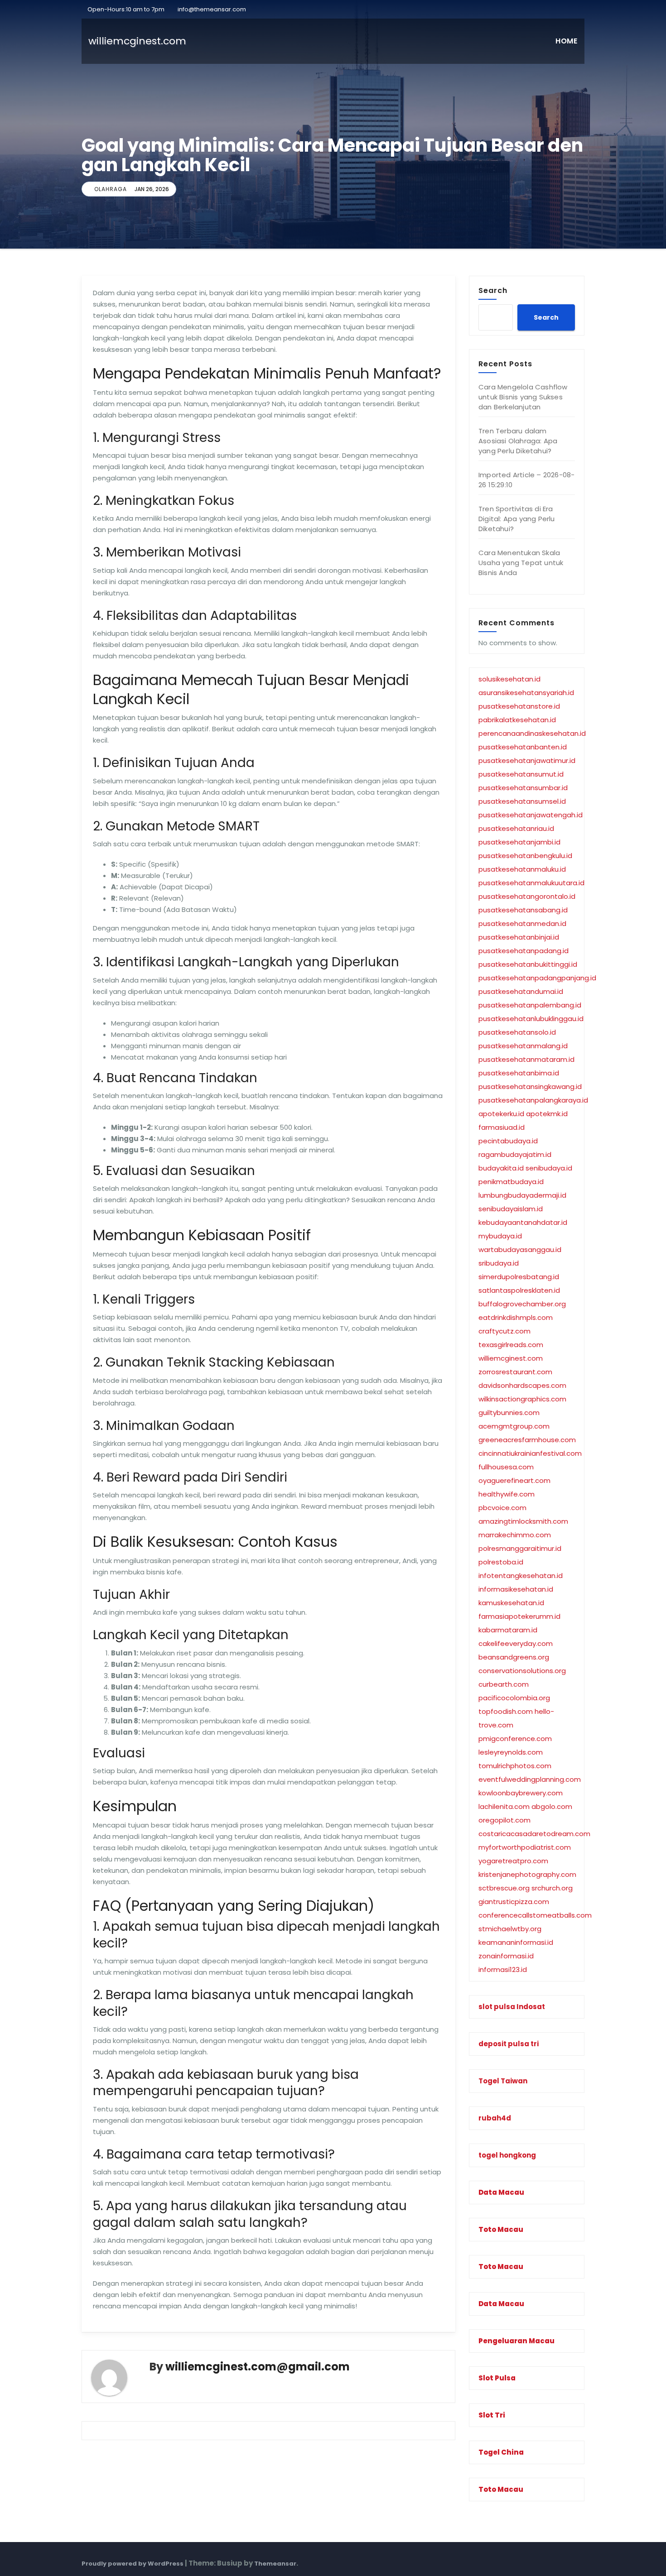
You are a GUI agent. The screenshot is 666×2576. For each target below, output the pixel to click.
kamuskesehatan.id (511, 1603)
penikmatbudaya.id (511, 1182)
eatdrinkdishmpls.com (516, 1317)
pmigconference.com (515, 1739)
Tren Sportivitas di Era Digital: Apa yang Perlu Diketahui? (517, 519)
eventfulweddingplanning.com (530, 1779)
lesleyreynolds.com (511, 1752)
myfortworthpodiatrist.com (525, 1847)
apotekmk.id (547, 1114)
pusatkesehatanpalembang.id (530, 1005)
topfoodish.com (506, 1711)
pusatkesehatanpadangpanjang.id (537, 978)
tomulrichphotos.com (515, 1766)
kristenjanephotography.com (527, 1874)
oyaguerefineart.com (514, 1480)
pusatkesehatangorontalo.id (527, 896)
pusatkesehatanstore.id (519, 706)
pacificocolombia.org (514, 1698)
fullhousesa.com (506, 1467)
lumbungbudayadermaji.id (522, 1195)
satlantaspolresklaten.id (519, 1290)
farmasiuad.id (502, 1127)
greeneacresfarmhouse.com (527, 1440)
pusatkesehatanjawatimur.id (527, 760)
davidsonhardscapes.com (522, 1385)
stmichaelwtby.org (510, 1929)
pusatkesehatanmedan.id (522, 923)
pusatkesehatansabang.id (523, 910)
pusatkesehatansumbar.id (523, 788)
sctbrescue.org (504, 1888)
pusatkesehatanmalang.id (523, 1046)
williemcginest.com (511, 1358)
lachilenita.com (504, 1806)
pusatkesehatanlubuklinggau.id (531, 1019)
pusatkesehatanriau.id (516, 828)
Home (566, 41)
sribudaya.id (499, 1263)
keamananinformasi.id (516, 1942)
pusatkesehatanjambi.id (519, 842)
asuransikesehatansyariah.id (526, 693)
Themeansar (275, 2564)
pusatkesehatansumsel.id (522, 801)
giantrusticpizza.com (514, 1902)
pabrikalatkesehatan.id (517, 720)
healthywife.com (507, 1494)
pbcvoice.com (502, 1508)
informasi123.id (503, 1969)
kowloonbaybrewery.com (521, 1793)
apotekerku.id (501, 1114)
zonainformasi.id (506, 1956)
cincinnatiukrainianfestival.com (530, 1453)
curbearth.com (504, 1684)
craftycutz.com (504, 1331)
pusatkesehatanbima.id (519, 1073)
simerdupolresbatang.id (519, 1277)
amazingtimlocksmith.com (523, 1521)
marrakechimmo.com (515, 1535)
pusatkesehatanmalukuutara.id (531, 883)
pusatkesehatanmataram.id (526, 1059)
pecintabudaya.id (508, 1141)
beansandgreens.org (514, 1657)
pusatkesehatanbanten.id (523, 747)
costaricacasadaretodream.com (534, 1834)
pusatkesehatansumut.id (521, 774)
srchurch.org (552, 1888)
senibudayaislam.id (511, 1209)
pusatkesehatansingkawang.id (530, 1087)
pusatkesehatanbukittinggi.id (528, 964)
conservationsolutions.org (522, 1671)
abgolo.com (552, 1806)
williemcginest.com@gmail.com (258, 2367)
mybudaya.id (500, 1236)
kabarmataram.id (508, 1630)
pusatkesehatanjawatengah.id (531, 815)
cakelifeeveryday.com (516, 1643)
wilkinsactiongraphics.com (522, 1399)
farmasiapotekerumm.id (519, 1616)
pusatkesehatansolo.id (517, 1032)
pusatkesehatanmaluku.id (522, 869)
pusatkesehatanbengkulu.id (525, 856)
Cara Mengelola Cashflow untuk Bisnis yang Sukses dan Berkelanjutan (523, 397)
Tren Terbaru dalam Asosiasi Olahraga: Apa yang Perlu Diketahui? (518, 441)
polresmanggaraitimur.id (520, 1548)
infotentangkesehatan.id (521, 1576)
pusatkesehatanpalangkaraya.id (533, 1100)
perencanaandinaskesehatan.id (532, 733)
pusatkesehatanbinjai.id (519, 937)
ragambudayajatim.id (515, 1154)
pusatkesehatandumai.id (521, 991)
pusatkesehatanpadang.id (524, 951)
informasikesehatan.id (516, 1589)
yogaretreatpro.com (513, 1861)
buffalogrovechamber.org (522, 1304)
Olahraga (111, 189)
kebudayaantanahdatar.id (523, 1222)
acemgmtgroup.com (514, 1426)
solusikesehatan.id (509, 679)
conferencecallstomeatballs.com (535, 1915)
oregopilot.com (504, 1820)
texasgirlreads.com (511, 1345)
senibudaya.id (549, 1168)
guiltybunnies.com (509, 1413)
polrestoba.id (501, 1562)
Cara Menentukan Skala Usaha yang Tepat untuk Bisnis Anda (521, 563)
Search (493, 290)
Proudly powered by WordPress (133, 2564)
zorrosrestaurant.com (515, 1372)
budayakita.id (501, 1168)
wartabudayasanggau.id (520, 1250)
